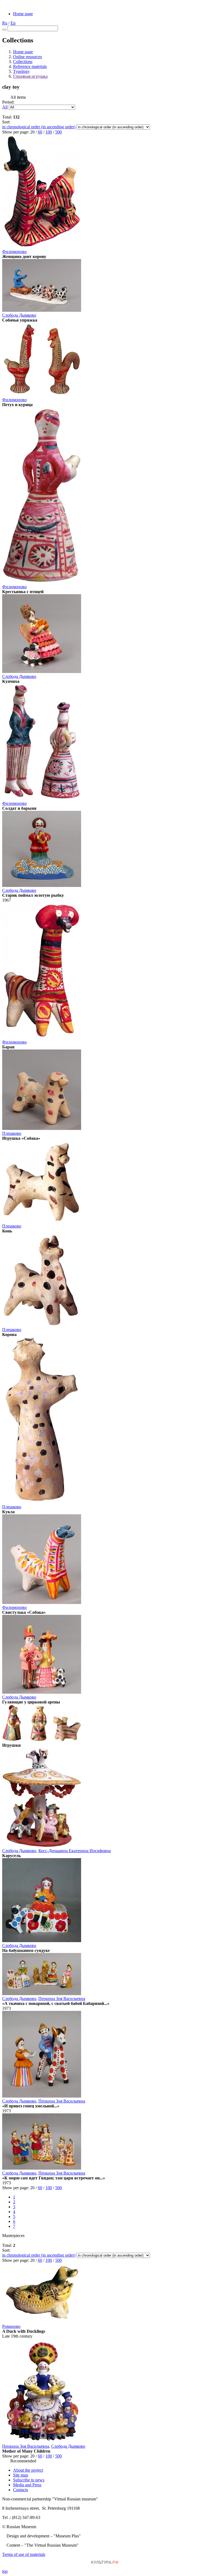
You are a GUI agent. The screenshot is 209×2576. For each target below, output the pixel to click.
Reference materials (30, 66)
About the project (28, 2470)
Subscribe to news (29, 2480)
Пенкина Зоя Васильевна (62, 1999)
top (5, 2571)
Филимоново (14, 252)
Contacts (21, 2490)
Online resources (27, 57)
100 (49, 132)
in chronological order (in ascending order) (39, 127)
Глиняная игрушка (30, 76)
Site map (21, 2475)
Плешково (12, 1133)
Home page (23, 14)
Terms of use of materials (24, 2554)
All (5, 107)
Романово (11, 2326)
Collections (23, 62)
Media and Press (27, 2485)
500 (59, 132)
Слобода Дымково (19, 315)
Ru (5, 23)
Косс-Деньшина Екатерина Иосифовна (75, 1851)
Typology (21, 71)
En (13, 23)
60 (40, 132)
